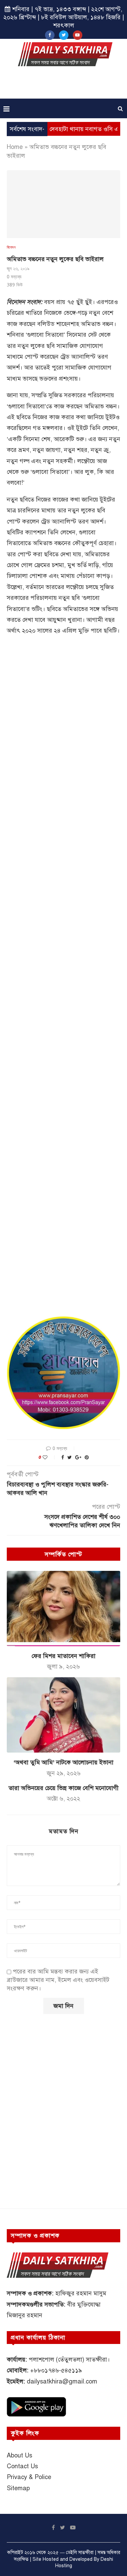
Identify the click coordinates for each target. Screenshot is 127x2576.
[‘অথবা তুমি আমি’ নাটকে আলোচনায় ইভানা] (63, 1715)
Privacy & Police (29, 2477)
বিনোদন (11, 247)
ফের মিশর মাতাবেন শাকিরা (63, 1656)
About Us (19, 2455)
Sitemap (18, 2488)
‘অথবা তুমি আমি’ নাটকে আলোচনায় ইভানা (63, 1762)
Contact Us (22, 2466)
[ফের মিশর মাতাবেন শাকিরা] (63, 1609)
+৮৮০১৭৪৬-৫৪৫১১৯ (56, 2370)
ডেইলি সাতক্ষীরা (80, 2553)
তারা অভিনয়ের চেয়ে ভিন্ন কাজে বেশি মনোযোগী (63, 1788)
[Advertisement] (65, 85)
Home (15, 147)
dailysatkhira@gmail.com (62, 2381)
